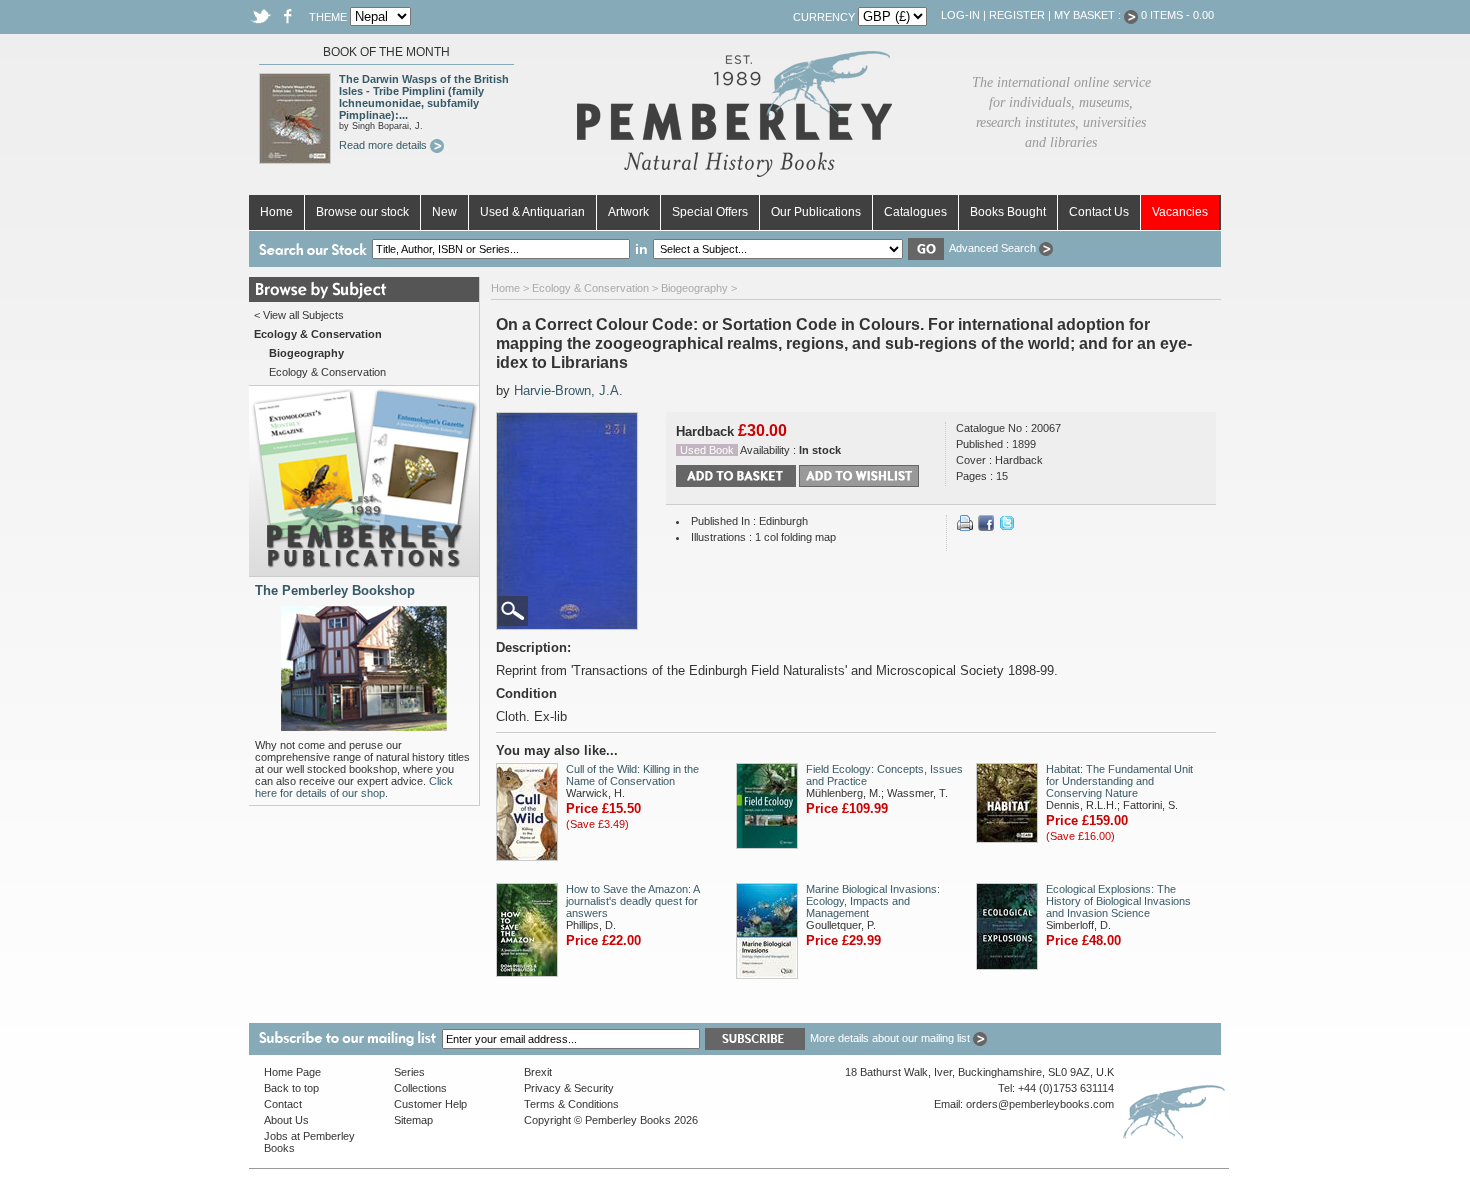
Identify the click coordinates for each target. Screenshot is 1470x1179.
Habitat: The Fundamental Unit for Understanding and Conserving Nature (1119, 781)
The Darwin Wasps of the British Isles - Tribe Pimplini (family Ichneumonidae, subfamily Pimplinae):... (424, 97)
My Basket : (1089, 15)
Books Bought (1008, 212)
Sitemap (413, 1120)
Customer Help (430, 1104)
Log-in (960, 15)
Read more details (384, 145)
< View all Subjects (299, 315)
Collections (420, 1088)
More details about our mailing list (891, 1038)
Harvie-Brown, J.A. (568, 390)
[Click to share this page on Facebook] (986, 527)
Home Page (292, 1072)
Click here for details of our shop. (354, 787)
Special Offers (710, 212)
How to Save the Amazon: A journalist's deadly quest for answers (632, 901)
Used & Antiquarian (532, 212)
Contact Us (1099, 212)
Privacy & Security (569, 1088)
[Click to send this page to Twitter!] (1007, 527)
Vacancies (1180, 212)
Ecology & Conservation (327, 372)
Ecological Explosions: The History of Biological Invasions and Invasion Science (1118, 901)
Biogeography (694, 288)
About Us (286, 1120)
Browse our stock (362, 212)
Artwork (628, 212)
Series (409, 1072)
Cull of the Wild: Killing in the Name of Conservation (632, 775)
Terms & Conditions (571, 1104)
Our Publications (816, 212)
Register (1017, 15)
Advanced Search (994, 248)
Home (276, 212)
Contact (283, 1104)
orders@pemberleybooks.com (1040, 1104)
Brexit (538, 1072)
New (444, 212)
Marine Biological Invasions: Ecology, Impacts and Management (873, 901)
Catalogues (915, 212)
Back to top (291, 1088)
